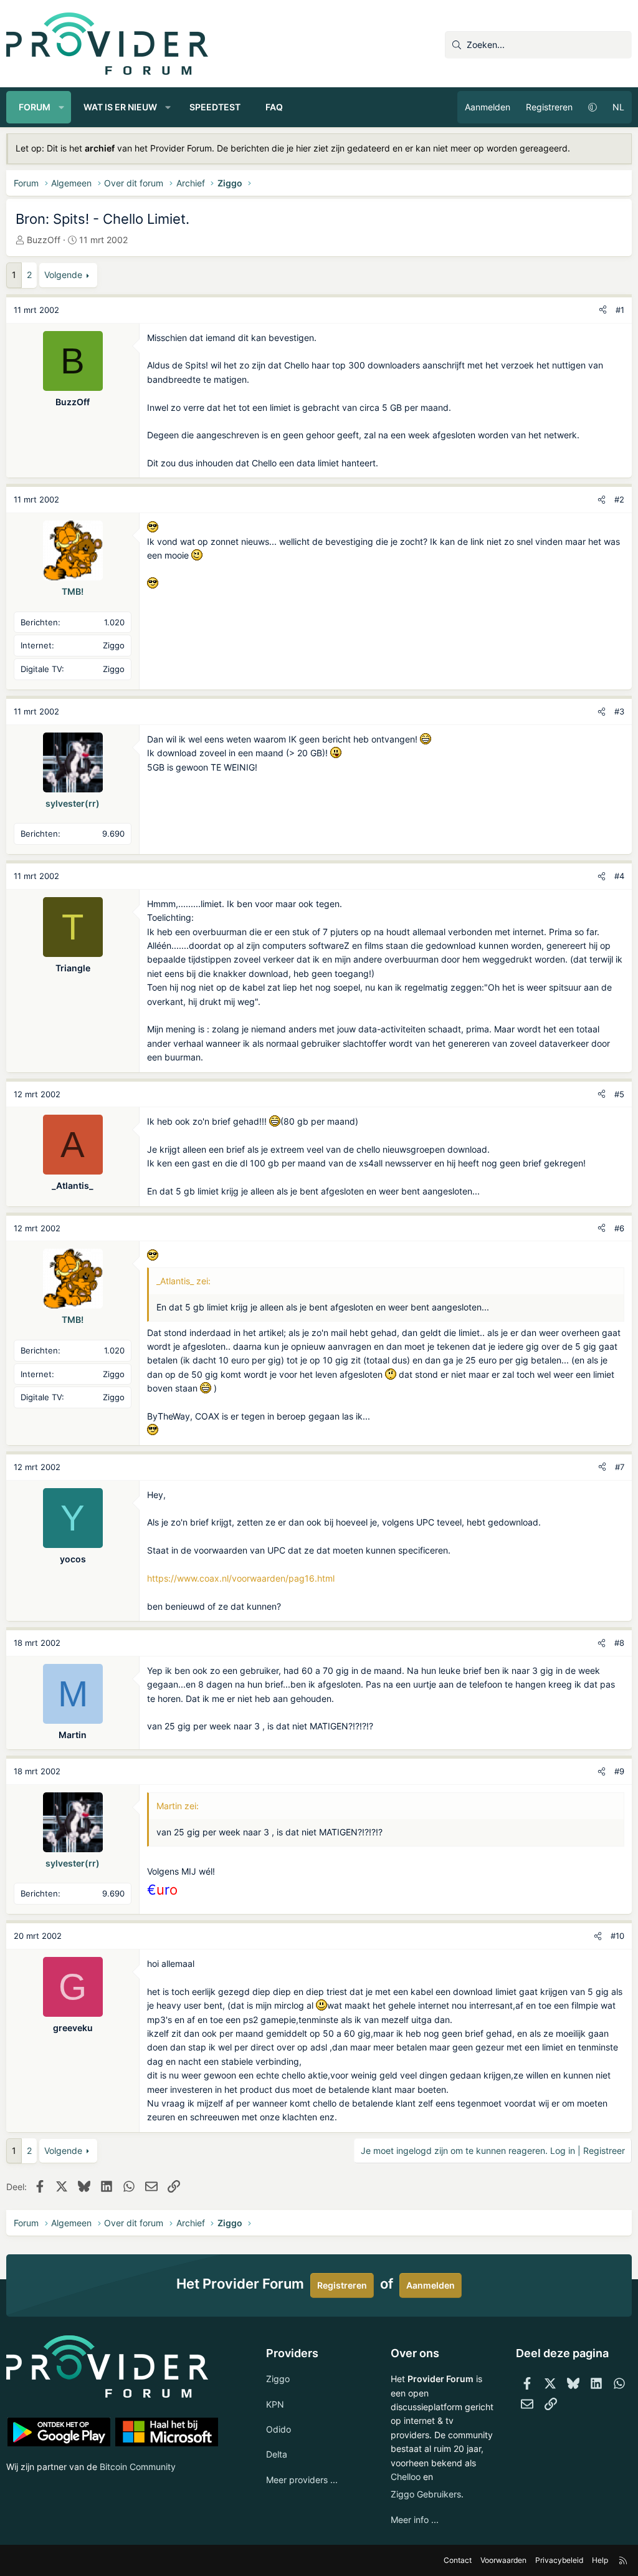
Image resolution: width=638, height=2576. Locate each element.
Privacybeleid (559, 2560)
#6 (619, 1228)
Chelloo (406, 2477)
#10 (617, 1936)
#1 (620, 310)
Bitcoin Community (138, 2467)
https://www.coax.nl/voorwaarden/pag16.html (241, 1578)
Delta (277, 2454)
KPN (275, 2404)
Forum (35, 107)
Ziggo (278, 2379)
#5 (619, 1094)
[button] (62, 107)
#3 (619, 711)
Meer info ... (415, 2520)
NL (618, 107)
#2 (619, 499)
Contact (458, 2560)
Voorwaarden (503, 2560)
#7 (620, 1467)
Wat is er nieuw (120, 107)
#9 (619, 1771)
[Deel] (603, 310)
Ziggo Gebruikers (426, 2494)
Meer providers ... (302, 2480)
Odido (279, 2429)
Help (600, 2560)
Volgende (63, 275)
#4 (619, 876)
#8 (619, 1643)
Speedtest (215, 107)
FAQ (274, 107)
